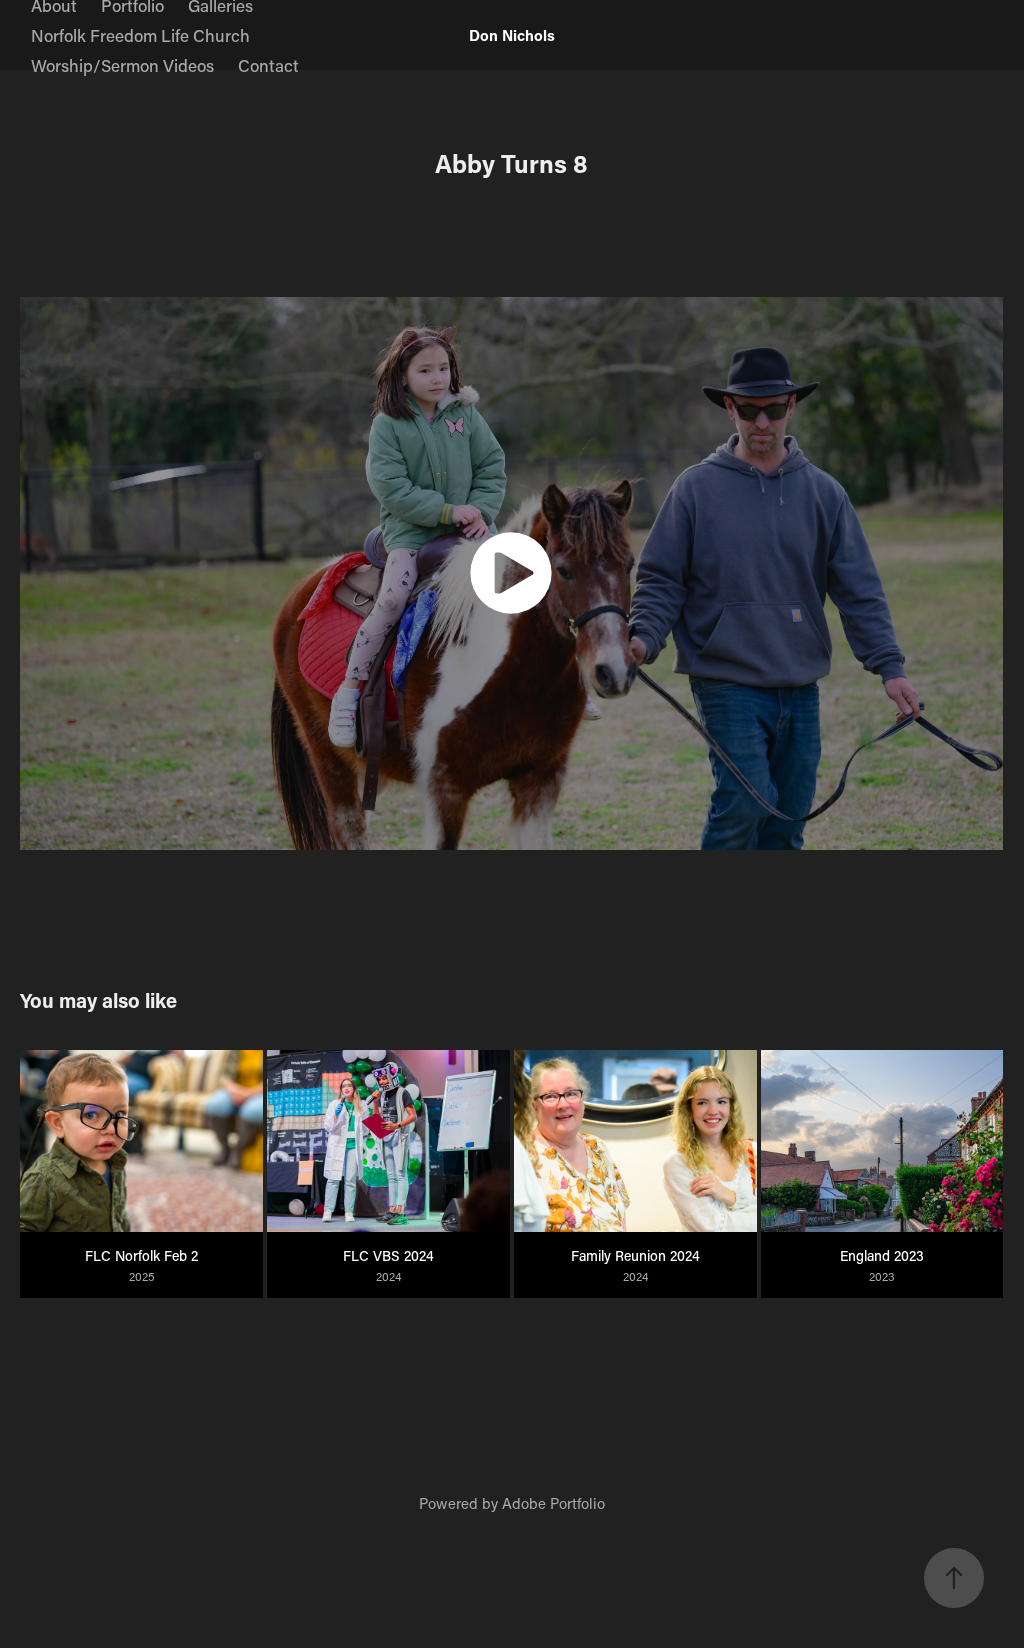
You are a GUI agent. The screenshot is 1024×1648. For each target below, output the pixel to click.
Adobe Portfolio (553, 1503)
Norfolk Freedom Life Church (140, 35)
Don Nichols (512, 35)
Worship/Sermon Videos (122, 65)
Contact (268, 65)
